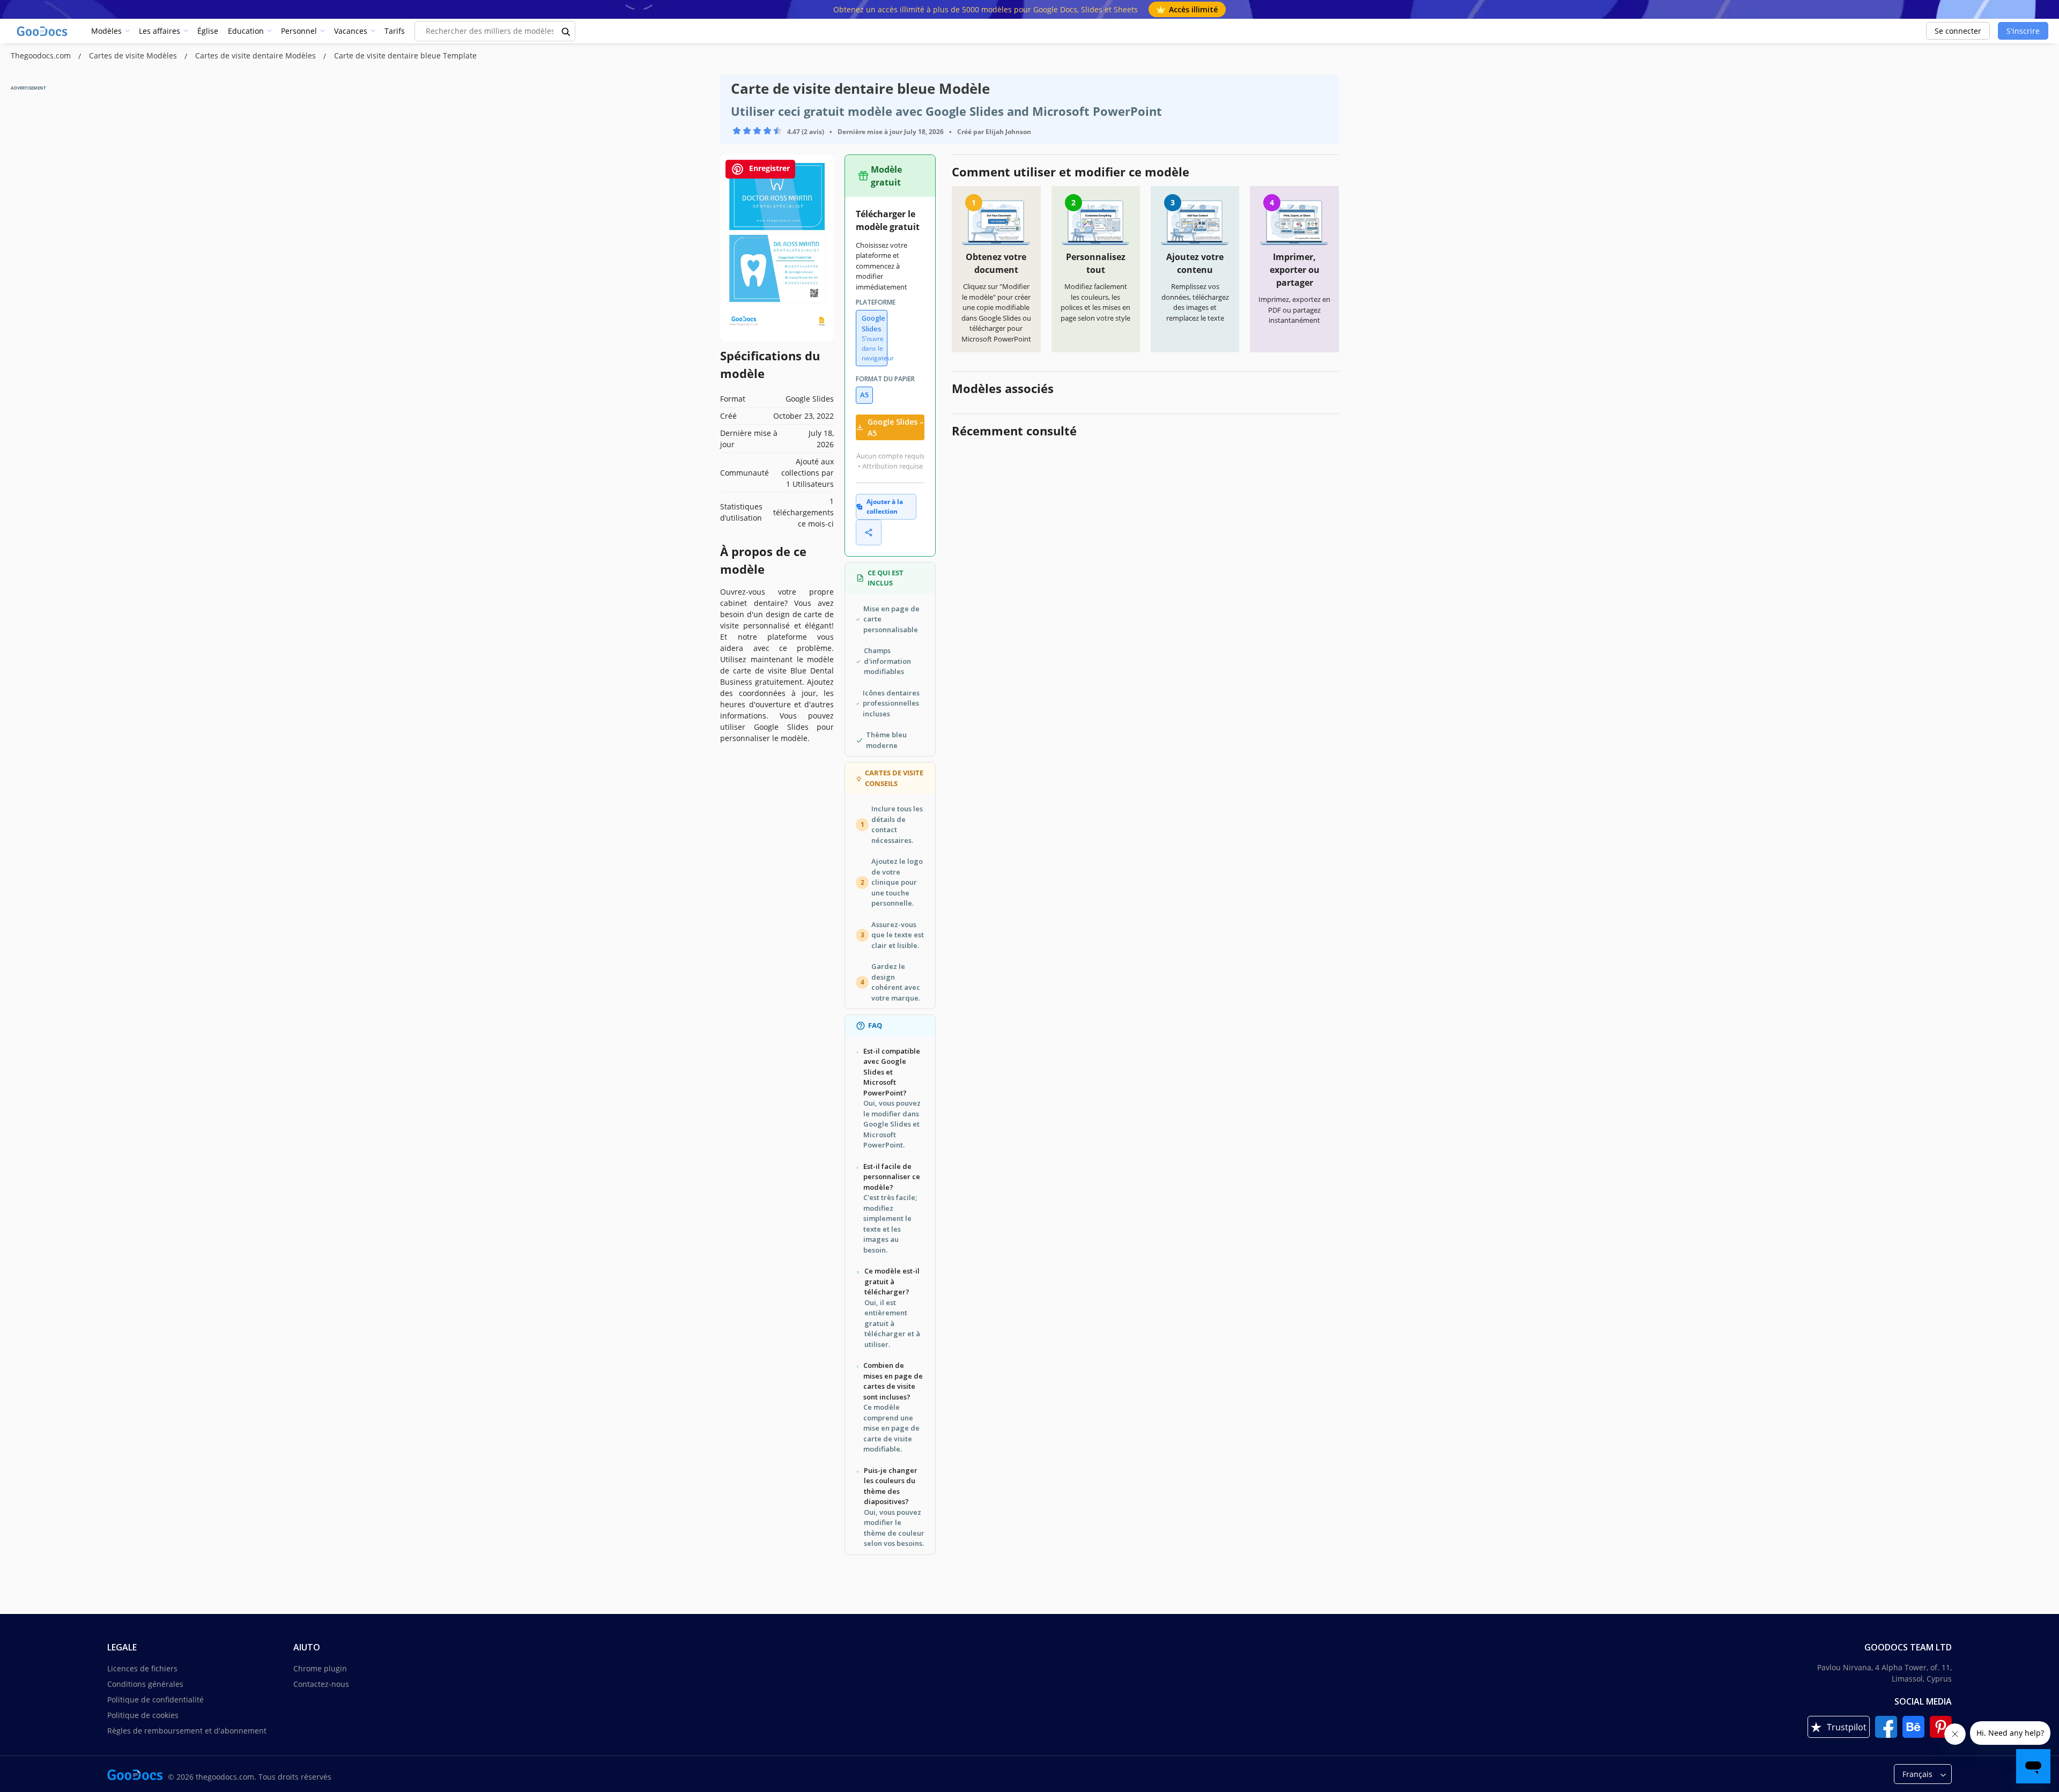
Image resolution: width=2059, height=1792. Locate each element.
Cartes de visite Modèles (134, 55)
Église (208, 31)
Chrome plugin (320, 1668)
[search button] (566, 31)
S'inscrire (2023, 31)
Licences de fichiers (142, 1668)
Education (246, 31)
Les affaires (160, 31)
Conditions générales (145, 1684)
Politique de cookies (143, 1715)
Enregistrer (768, 168)
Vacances (351, 31)
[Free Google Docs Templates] (43, 31)
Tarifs (395, 31)
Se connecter (1958, 31)
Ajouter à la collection (885, 506)
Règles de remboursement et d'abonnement (187, 1731)
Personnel (299, 31)
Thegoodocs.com (42, 55)
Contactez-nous (321, 1684)
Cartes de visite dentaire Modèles (257, 55)
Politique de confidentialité (155, 1700)
